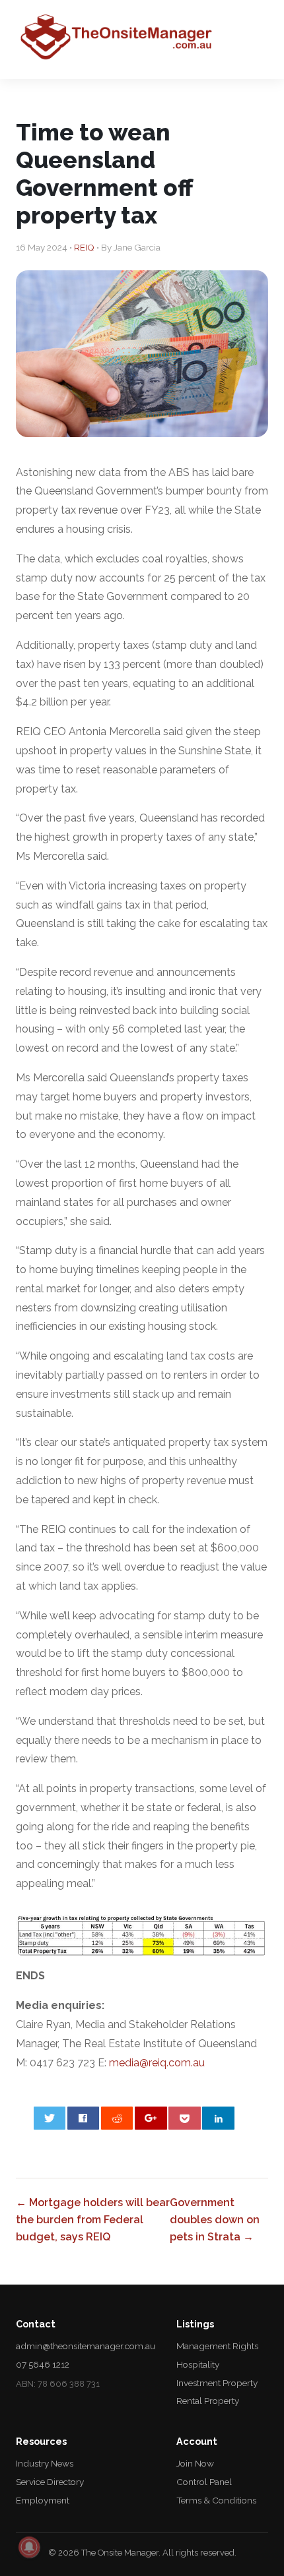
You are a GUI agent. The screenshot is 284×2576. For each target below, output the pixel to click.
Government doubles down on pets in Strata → (215, 2219)
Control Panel (204, 2482)
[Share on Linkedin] (218, 2118)
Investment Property (217, 2383)
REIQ (84, 247)
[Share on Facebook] (84, 2118)
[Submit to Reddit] (117, 2118)
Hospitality (198, 2364)
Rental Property (208, 2401)
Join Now (195, 2463)
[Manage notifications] (29, 2547)
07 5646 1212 (43, 2364)
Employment (43, 2500)
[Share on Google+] (151, 2118)
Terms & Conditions (216, 2500)
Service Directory (50, 2482)
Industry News (45, 2463)
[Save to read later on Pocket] (185, 2118)
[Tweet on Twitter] (50, 2118)
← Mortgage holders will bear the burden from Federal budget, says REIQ (93, 2219)
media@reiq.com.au (157, 2063)
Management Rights (217, 2346)
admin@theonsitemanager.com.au (86, 2346)
